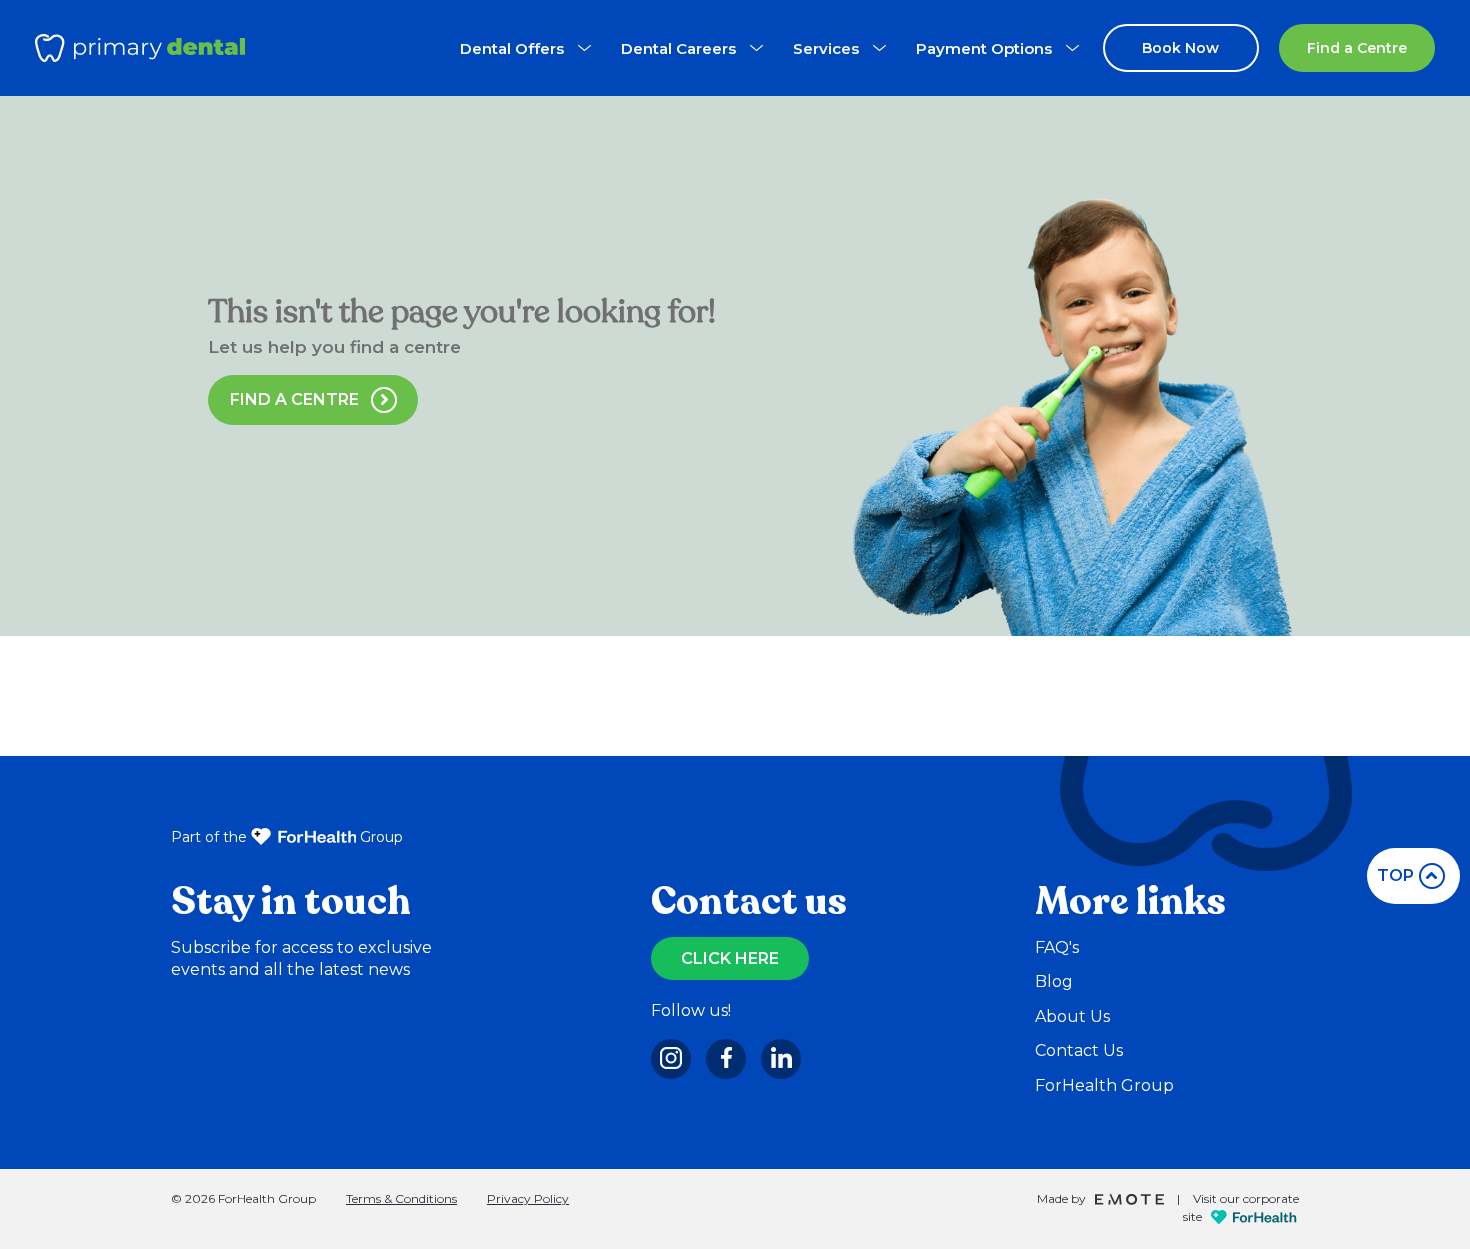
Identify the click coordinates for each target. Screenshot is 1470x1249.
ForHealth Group (1104, 1085)
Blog (1054, 981)
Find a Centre (1357, 48)
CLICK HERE (730, 958)
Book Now (1180, 48)
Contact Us (1079, 1050)
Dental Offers (512, 48)
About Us (1072, 1016)
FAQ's (1057, 947)
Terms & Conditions (401, 1198)
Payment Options (984, 48)
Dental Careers (678, 48)
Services (826, 48)
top (1395, 875)
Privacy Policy (528, 1198)
